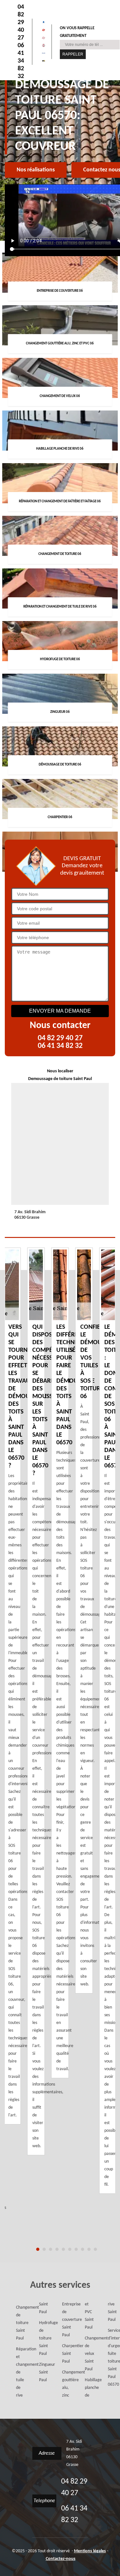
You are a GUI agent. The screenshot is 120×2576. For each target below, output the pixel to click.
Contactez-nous (61, 2559)
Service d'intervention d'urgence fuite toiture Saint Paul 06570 (110, 2358)
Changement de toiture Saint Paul (18, 2323)
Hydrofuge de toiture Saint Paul (41, 2338)
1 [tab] (38, 2249)
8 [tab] (83, 2249)
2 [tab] (44, 2249)
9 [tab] (89, 2249)
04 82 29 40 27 (21, 22)
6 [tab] (70, 2249)
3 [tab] (51, 2249)
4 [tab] (57, 2249)
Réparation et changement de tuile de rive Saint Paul (30, 2350)
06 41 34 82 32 (21, 61)
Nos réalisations (36, 170)
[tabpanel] (60, 1663)
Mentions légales (90, 2551)
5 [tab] (63, 2249)
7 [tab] (76, 2249)
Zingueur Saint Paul (41, 2372)
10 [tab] (95, 2249)
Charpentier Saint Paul (64, 2354)
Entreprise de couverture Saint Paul (64, 2320)
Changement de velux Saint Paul (87, 2354)
